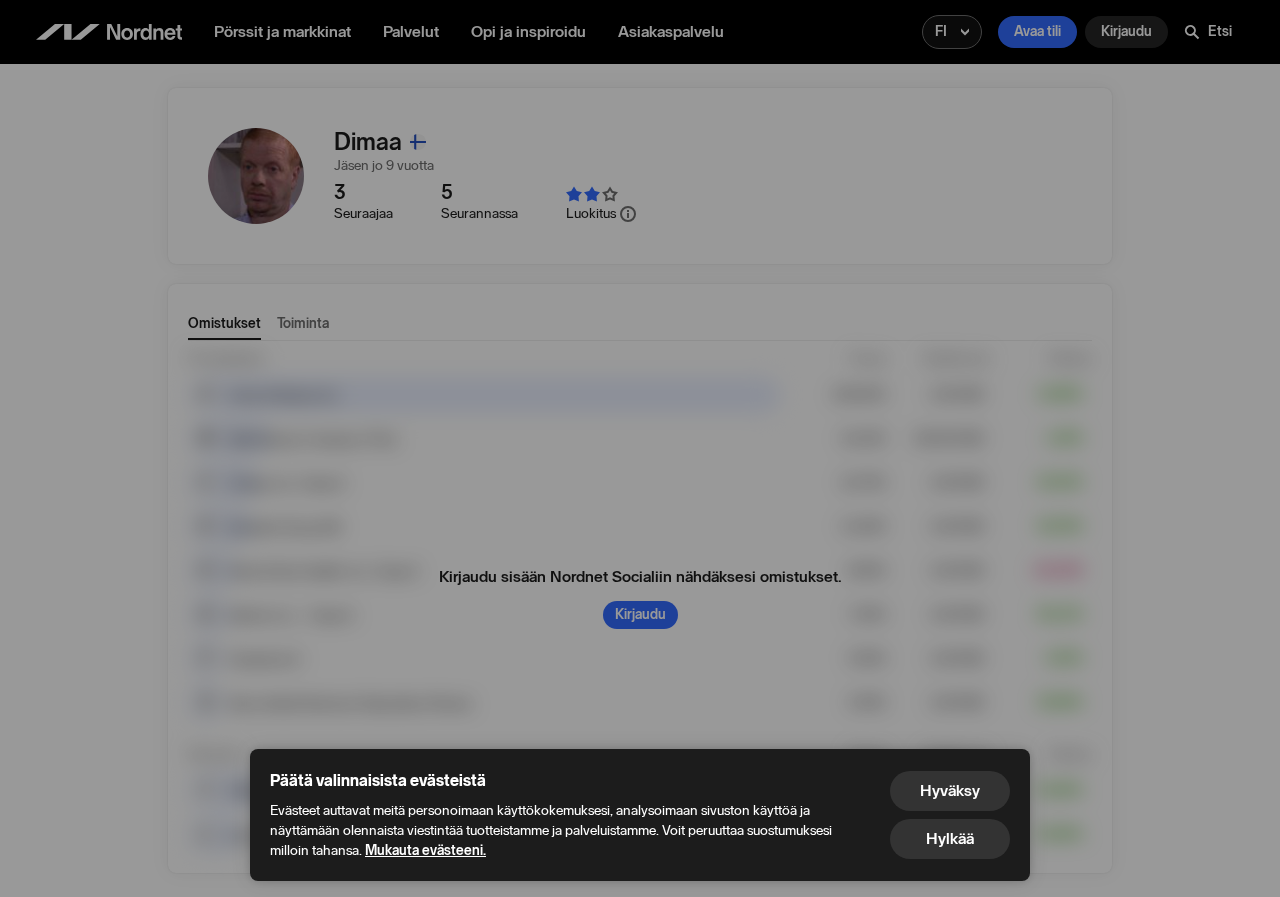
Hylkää (950, 838)
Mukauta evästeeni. (425, 850)
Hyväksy (950, 790)
